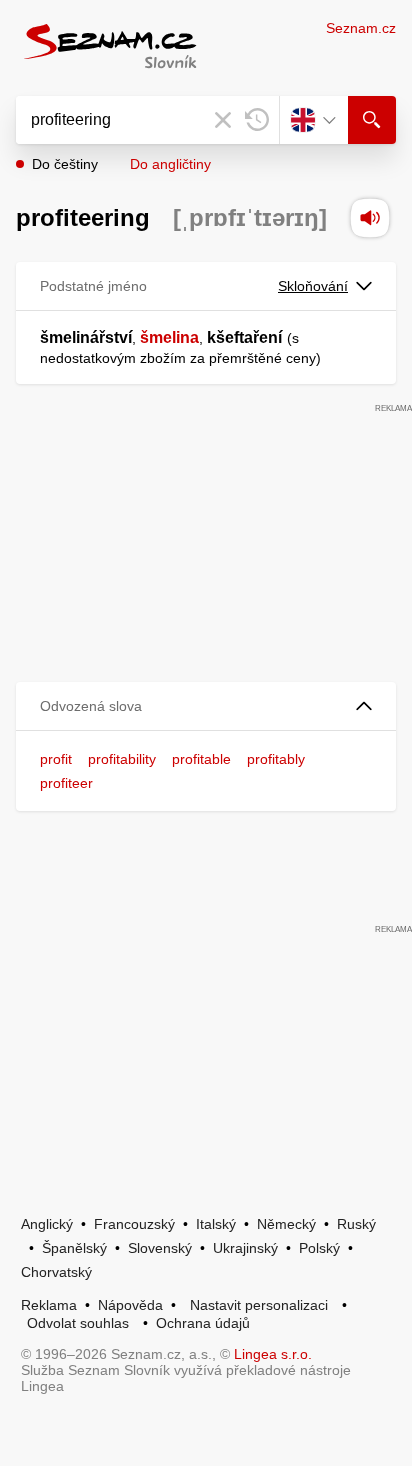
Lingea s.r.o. (273, 1354)
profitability (122, 759)
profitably (276, 759)
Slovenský (160, 1248)
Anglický (47, 1224)
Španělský (74, 1248)
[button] (206, 706)
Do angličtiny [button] (170, 164)
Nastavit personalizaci (259, 1305)
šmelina (169, 337)
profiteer (66, 783)
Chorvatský (56, 1272)
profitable (201, 759)
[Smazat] (223, 120)
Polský (319, 1248)
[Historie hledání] (257, 120)
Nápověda (130, 1305)
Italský (216, 1224)
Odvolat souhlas (78, 1323)
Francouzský (134, 1224)
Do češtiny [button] (65, 164)
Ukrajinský (245, 1248)
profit (56, 759)
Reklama (49, 1305)
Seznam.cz (361, 28)
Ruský (356, 1224)
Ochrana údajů (203, 1323)
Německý (286, 1224)
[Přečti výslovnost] (370, 218)
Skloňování (313, 286)
